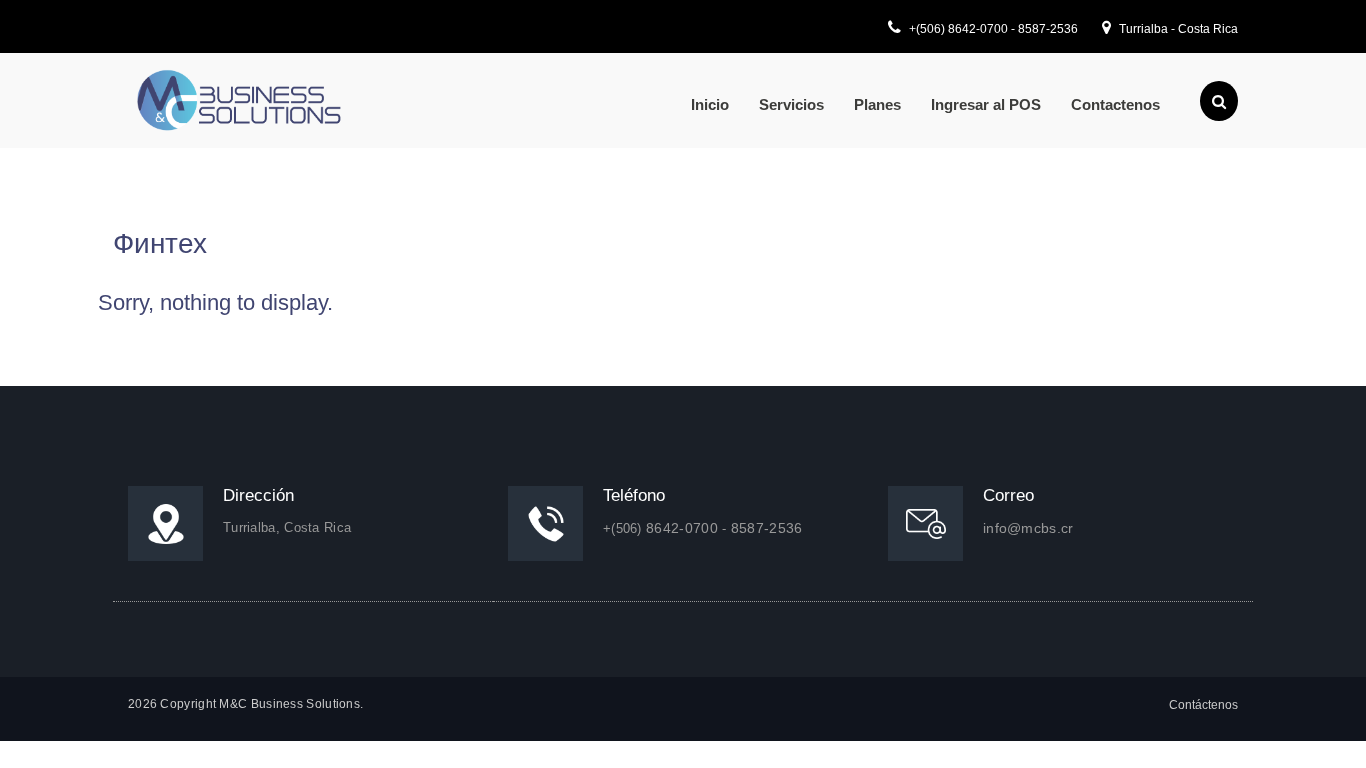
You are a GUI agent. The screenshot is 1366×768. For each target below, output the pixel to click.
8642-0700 (979, 29)
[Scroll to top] (1325, 727)
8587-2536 (1048, 29)
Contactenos (1115, 104)
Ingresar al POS (986, 104)
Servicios (791, 104)
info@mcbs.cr (1028, 528)
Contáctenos (1203, 705)
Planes (877, 104)
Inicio (710, 104)
